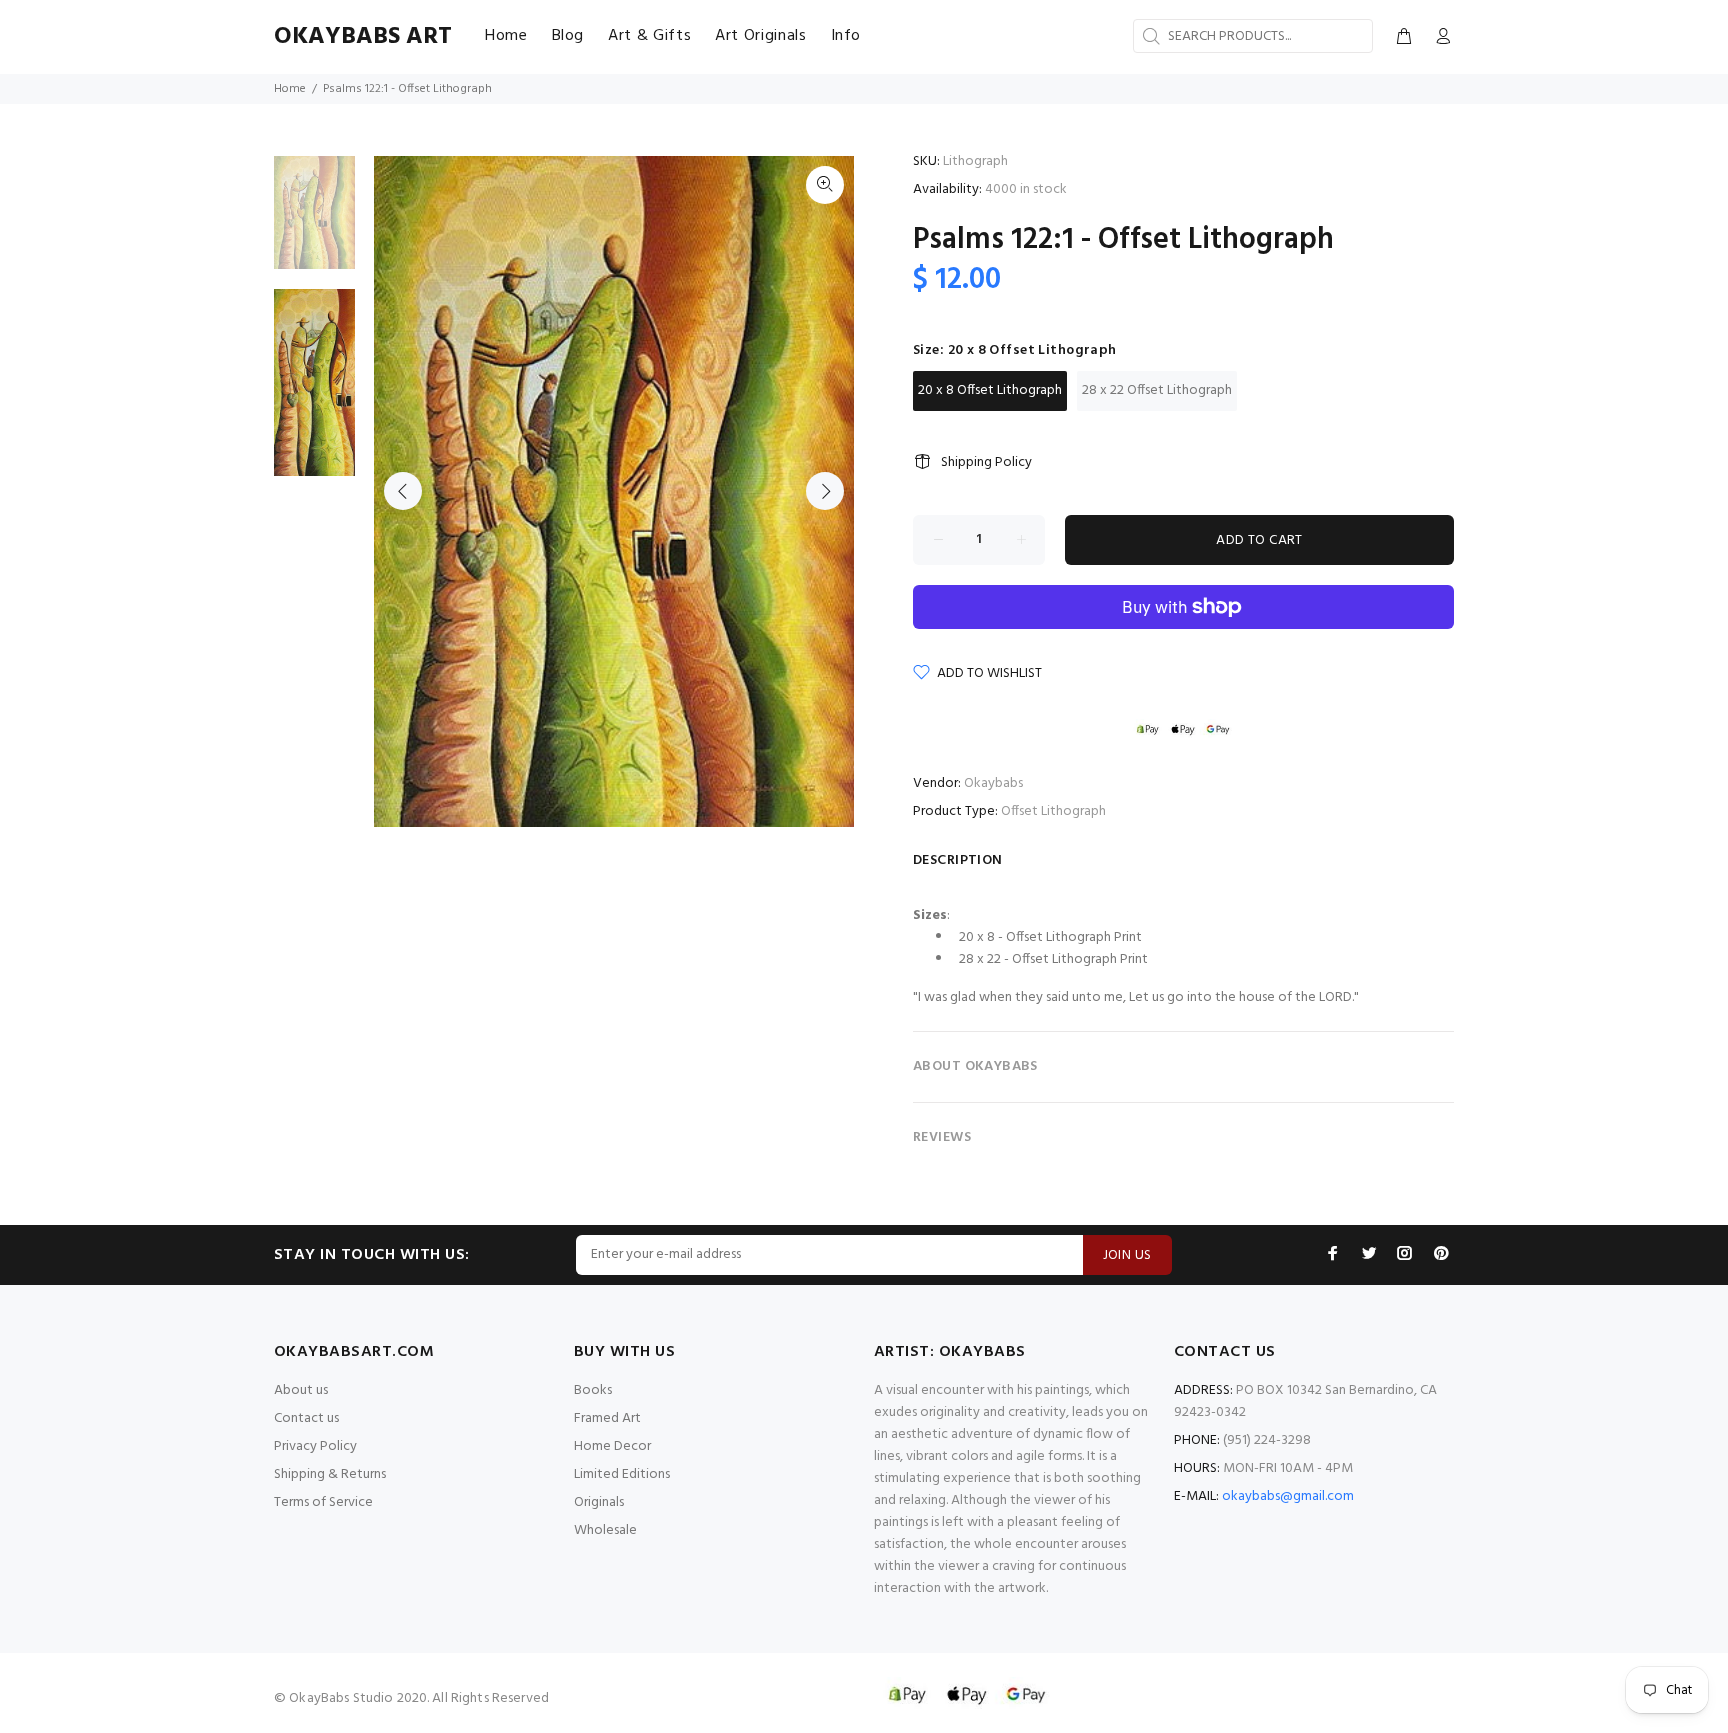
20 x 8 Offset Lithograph (990, 390)
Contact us (306, 1418)
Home (290, 89)
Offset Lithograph (1053, 811)
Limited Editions (622, 1474)
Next (825, 491)
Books (593, 1390)
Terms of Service (323, 1502)
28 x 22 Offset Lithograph (1157, 390)
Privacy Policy (315, 1446)
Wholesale (605, 1530)
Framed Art (607, 1418)
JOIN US (1127, 1255)
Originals (599, 1502)
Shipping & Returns (330, 1474)
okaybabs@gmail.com (1288, 1496)
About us (301, 1390)
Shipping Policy (986, 462)
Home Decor (612, 1446)
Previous (403, 491)
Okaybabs (993, 783)
